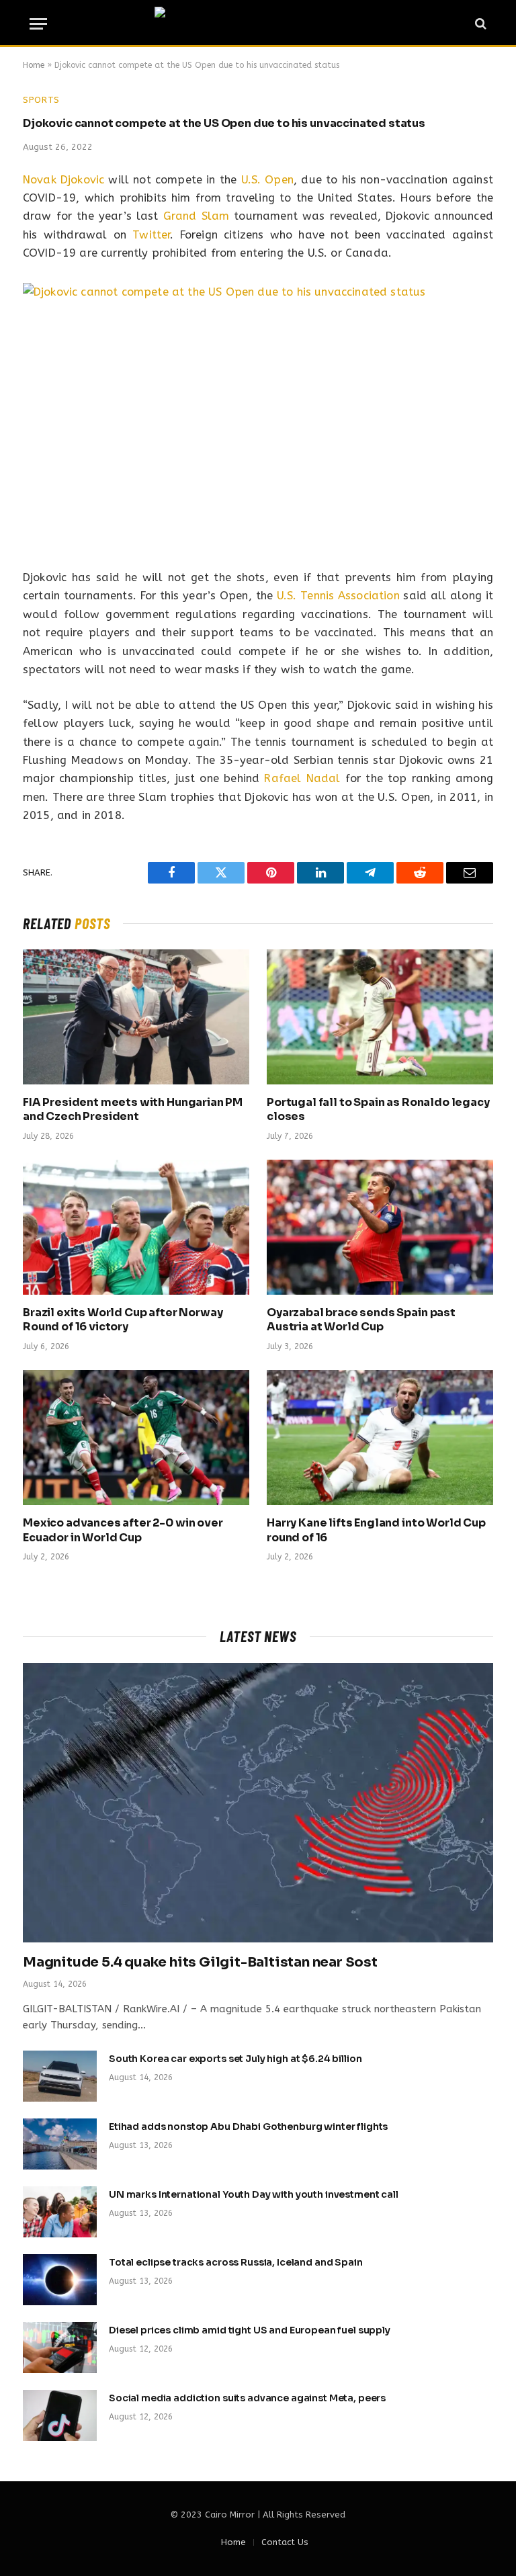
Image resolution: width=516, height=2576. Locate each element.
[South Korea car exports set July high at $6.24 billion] (60, 2076)
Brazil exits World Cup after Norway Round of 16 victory (123, 1320)
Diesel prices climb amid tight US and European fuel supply (250, 2330)
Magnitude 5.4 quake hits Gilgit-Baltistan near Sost (200, 1962)
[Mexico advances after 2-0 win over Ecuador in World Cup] (136, 1437)
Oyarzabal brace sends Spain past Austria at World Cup (361, 1320)
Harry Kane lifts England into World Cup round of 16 (376, 1530)
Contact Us (285, 2542)
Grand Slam (197, 216)
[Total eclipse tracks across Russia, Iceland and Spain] (60, 2280)
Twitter (151, 235)
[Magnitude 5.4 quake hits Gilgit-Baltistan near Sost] (258, 1803)
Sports (41, 100)
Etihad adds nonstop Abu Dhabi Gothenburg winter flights (248, 2127)
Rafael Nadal (302, 778)
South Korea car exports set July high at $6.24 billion (235, 2059)
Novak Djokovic (63, 180)
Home (34, 65)
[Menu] (38, 24)
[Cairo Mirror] (258, 24)
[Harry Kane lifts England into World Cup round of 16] (380, 1437)
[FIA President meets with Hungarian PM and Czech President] (136, 1017)
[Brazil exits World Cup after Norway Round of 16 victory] (136, 1227)
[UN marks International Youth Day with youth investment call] (60, 2212)
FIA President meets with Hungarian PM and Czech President (133, 1110)
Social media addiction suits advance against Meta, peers (247, 2398)
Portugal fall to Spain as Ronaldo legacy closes (378, 1110)
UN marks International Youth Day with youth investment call (254, 2194)
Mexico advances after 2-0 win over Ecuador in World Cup (123, 1530)
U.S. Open (268, 180)
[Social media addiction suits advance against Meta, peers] (60, 2415)
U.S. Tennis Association (338, 596)
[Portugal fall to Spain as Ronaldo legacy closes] (380, 1017)
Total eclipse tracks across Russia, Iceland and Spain (236, 2262)
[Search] (479, 24)
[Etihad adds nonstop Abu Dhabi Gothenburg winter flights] (60, 2144)
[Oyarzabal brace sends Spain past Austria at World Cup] (380, 1227)
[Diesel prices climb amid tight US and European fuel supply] (60, 2348)
